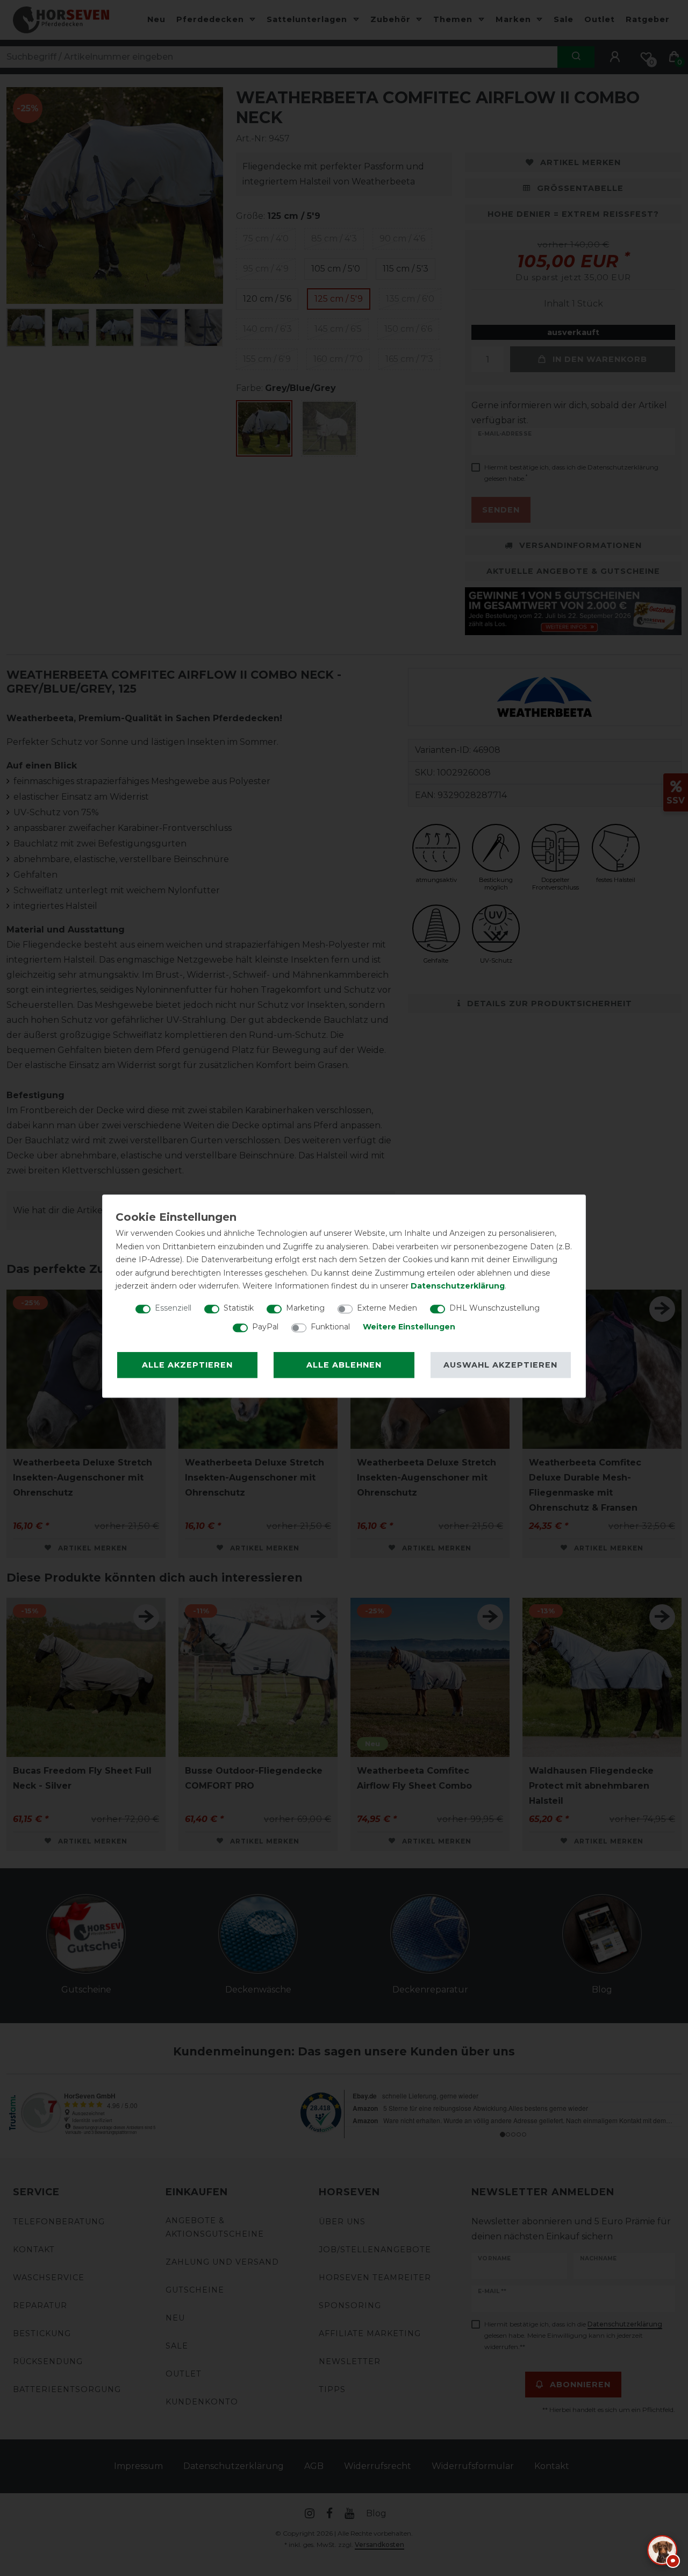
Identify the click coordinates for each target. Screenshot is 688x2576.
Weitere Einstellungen (409, 1327)
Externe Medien (387, 1308)
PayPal (265, 1327)
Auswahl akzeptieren (500, 1365)
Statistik (239, 1308)
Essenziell (173, 1308)
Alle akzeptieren (187, 1365)
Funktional (330, 1327)
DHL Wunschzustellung (494, 1308)
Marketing (305, 1308)
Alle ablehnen (344, 1365)
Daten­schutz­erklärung (458, 1286)
